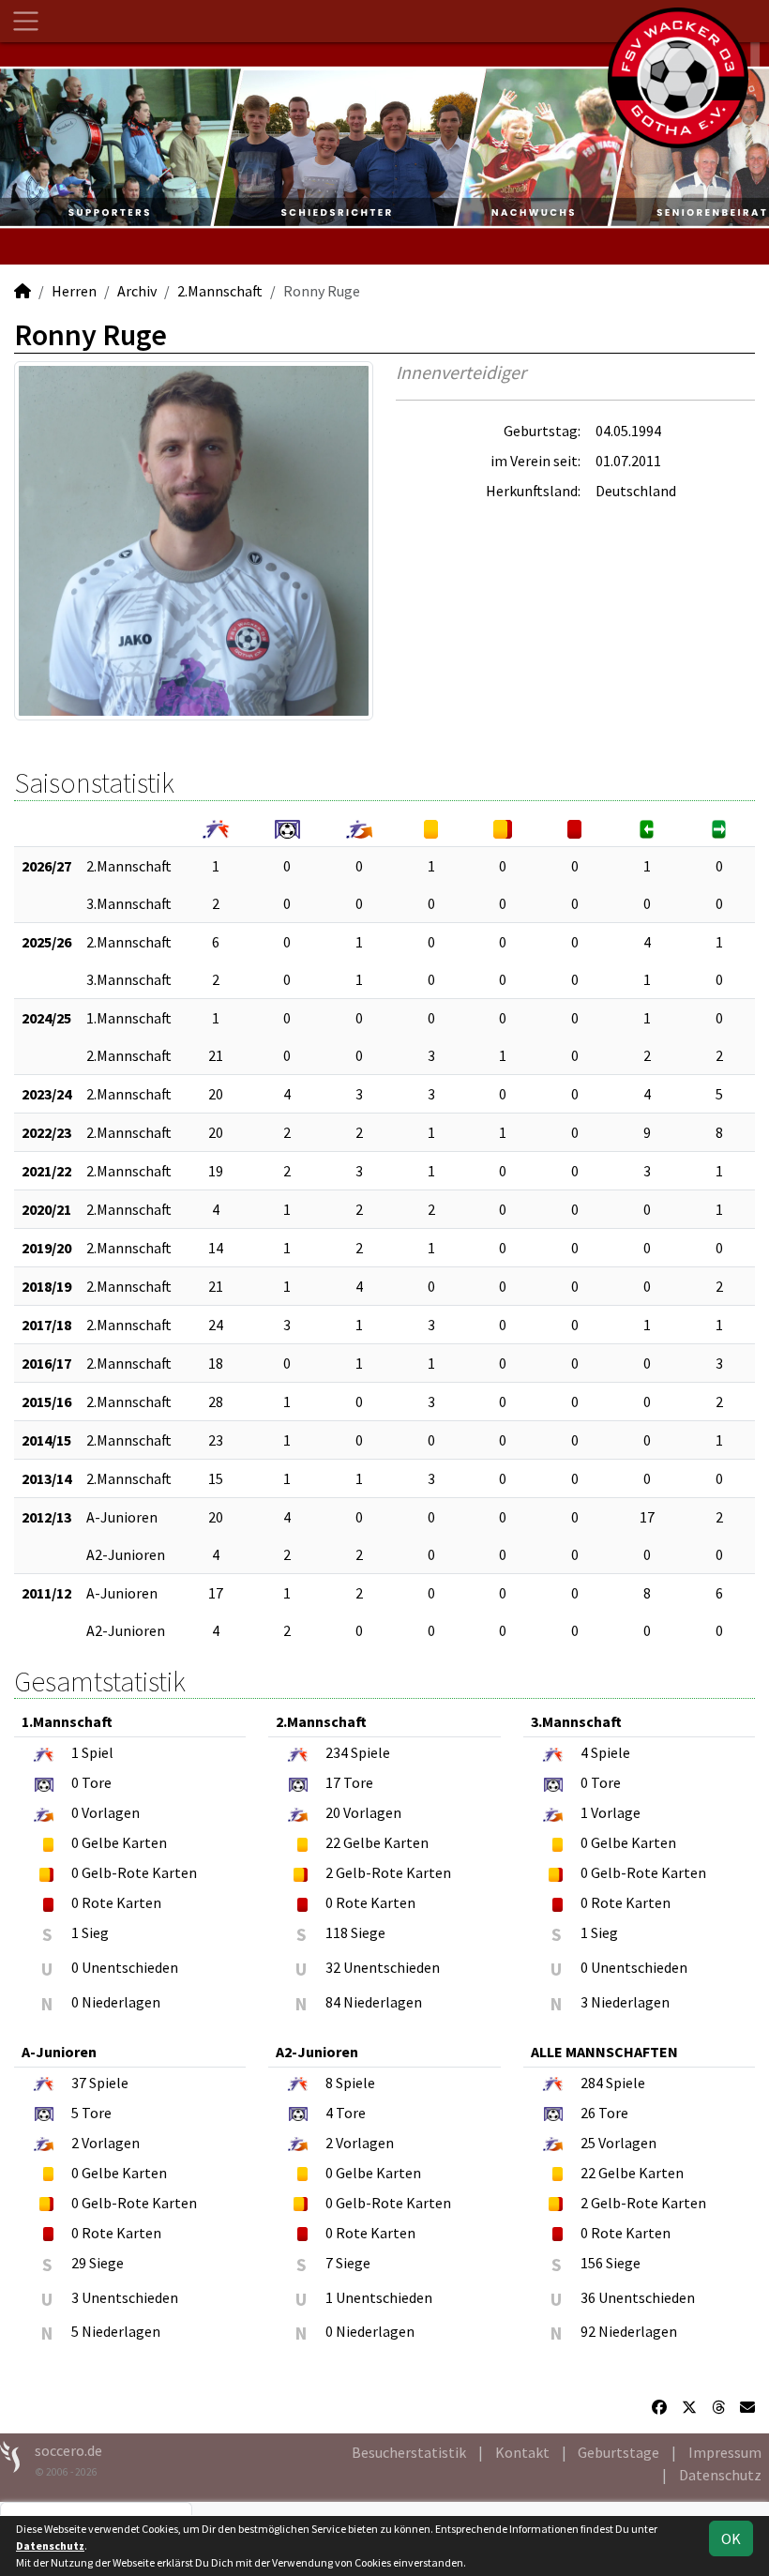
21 (216, 1055)
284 (592, 2083)
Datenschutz (720, 2475)
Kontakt (522, 2452)
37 (79, 2083)
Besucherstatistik (409, 2452)
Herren (74, 291)
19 (216, 1171)
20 (216, 1094)
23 (216, 1440)
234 (337, 1752)
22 (333, 1842)
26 (588, 2113)
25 (588, 2143)
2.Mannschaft (220, 291)
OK (731, 2538)
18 (216, 1363)
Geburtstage (618, 2452)
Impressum (725, 2452)
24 (216, 1325)
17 (647, 1517)
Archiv (137, 291)
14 (216, 1248)
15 (216, 1478)
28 (216, 1402)
